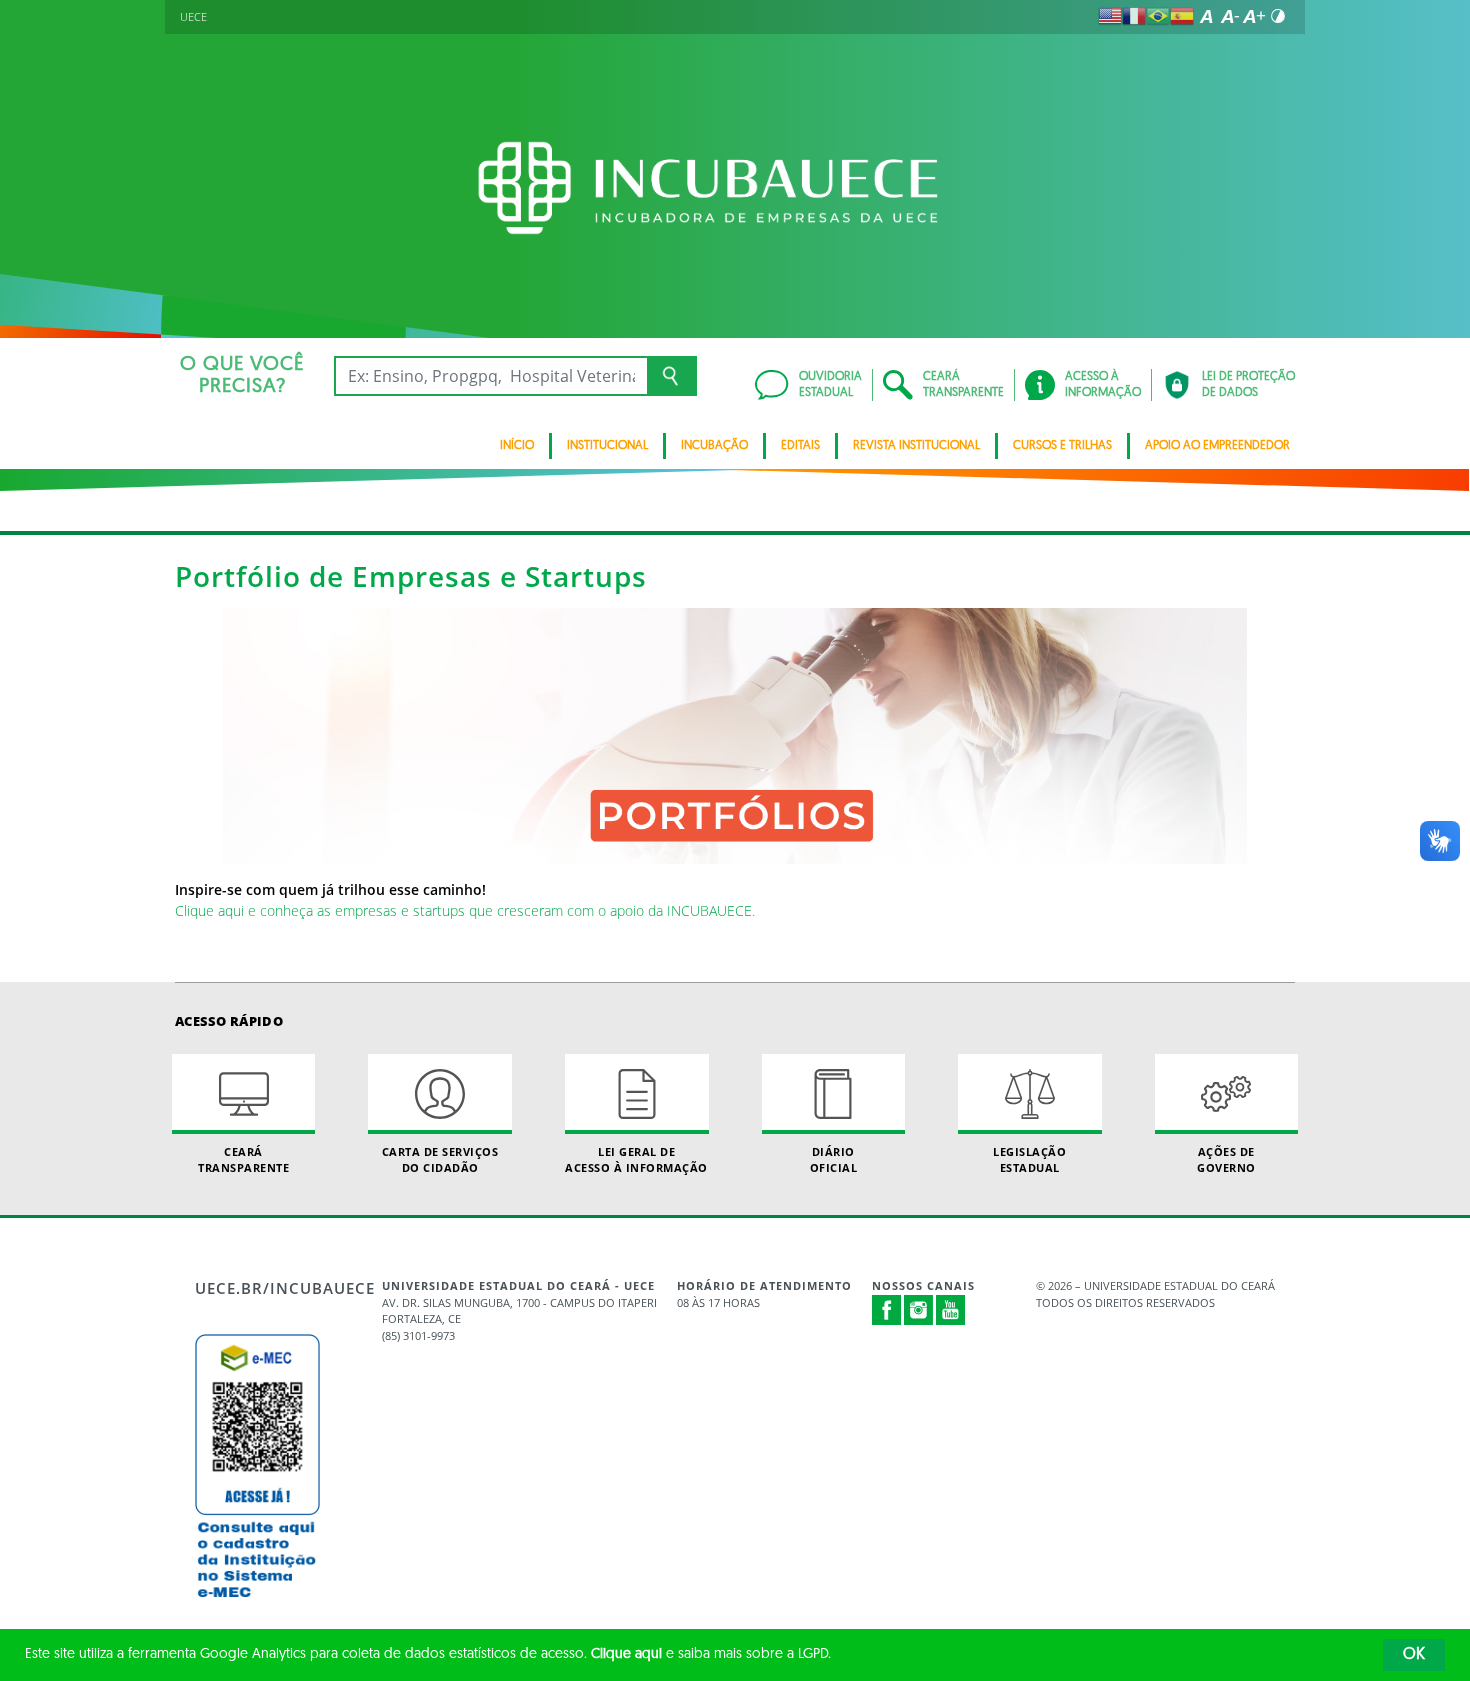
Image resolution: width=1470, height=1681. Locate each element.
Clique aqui (626, 1654)
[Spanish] (1182, 16)
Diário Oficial (834, 1159)
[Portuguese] (1158, 16)
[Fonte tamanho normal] (1206, 16)
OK (1414, 1655)
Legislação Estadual (1029, 1159)
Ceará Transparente (243, 1159)
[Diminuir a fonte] (1230, 16)
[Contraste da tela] (1278, 16)
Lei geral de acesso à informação (636, 1159)
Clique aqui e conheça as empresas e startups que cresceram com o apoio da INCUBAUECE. (465, 910)
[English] (1110, 16)
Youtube (951, 1310)
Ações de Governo (1226, 1159)
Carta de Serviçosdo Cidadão (440, 1159)
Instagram (919, 1310)
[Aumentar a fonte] (1254, 16)
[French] (1134, 16)
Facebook (887, 1310)
